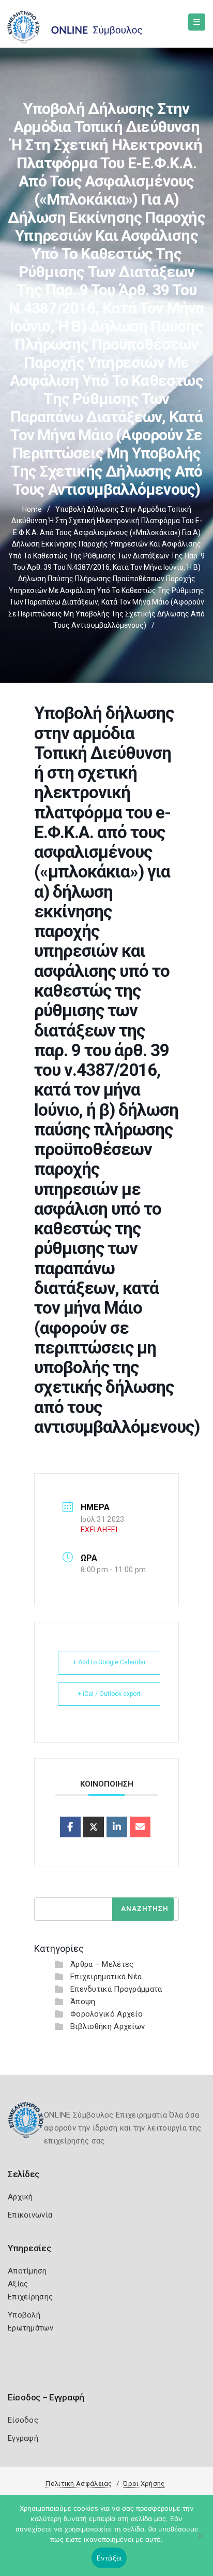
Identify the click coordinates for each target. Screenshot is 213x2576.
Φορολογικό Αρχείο (106, 2014)
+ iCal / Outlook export (109, 1694)
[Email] (140, 1827)
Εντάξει (109, 2558)
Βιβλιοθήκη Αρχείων (108, 2026)
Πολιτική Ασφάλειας (79, 2484)
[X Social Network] (94, 1827)
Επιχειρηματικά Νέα (106, 1977)
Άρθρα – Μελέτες (102, 1964)
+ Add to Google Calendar (109, 1662)
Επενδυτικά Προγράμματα (116, 1989)
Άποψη (83, 2002)
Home (32, 509)
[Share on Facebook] (70, 1827)
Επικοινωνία (30, 2215)
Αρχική (20, 2197)
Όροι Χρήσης (144, 2484)
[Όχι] (200, 2541)
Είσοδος (23, 2420)
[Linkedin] (117, 1827)
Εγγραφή (23, 2438)
